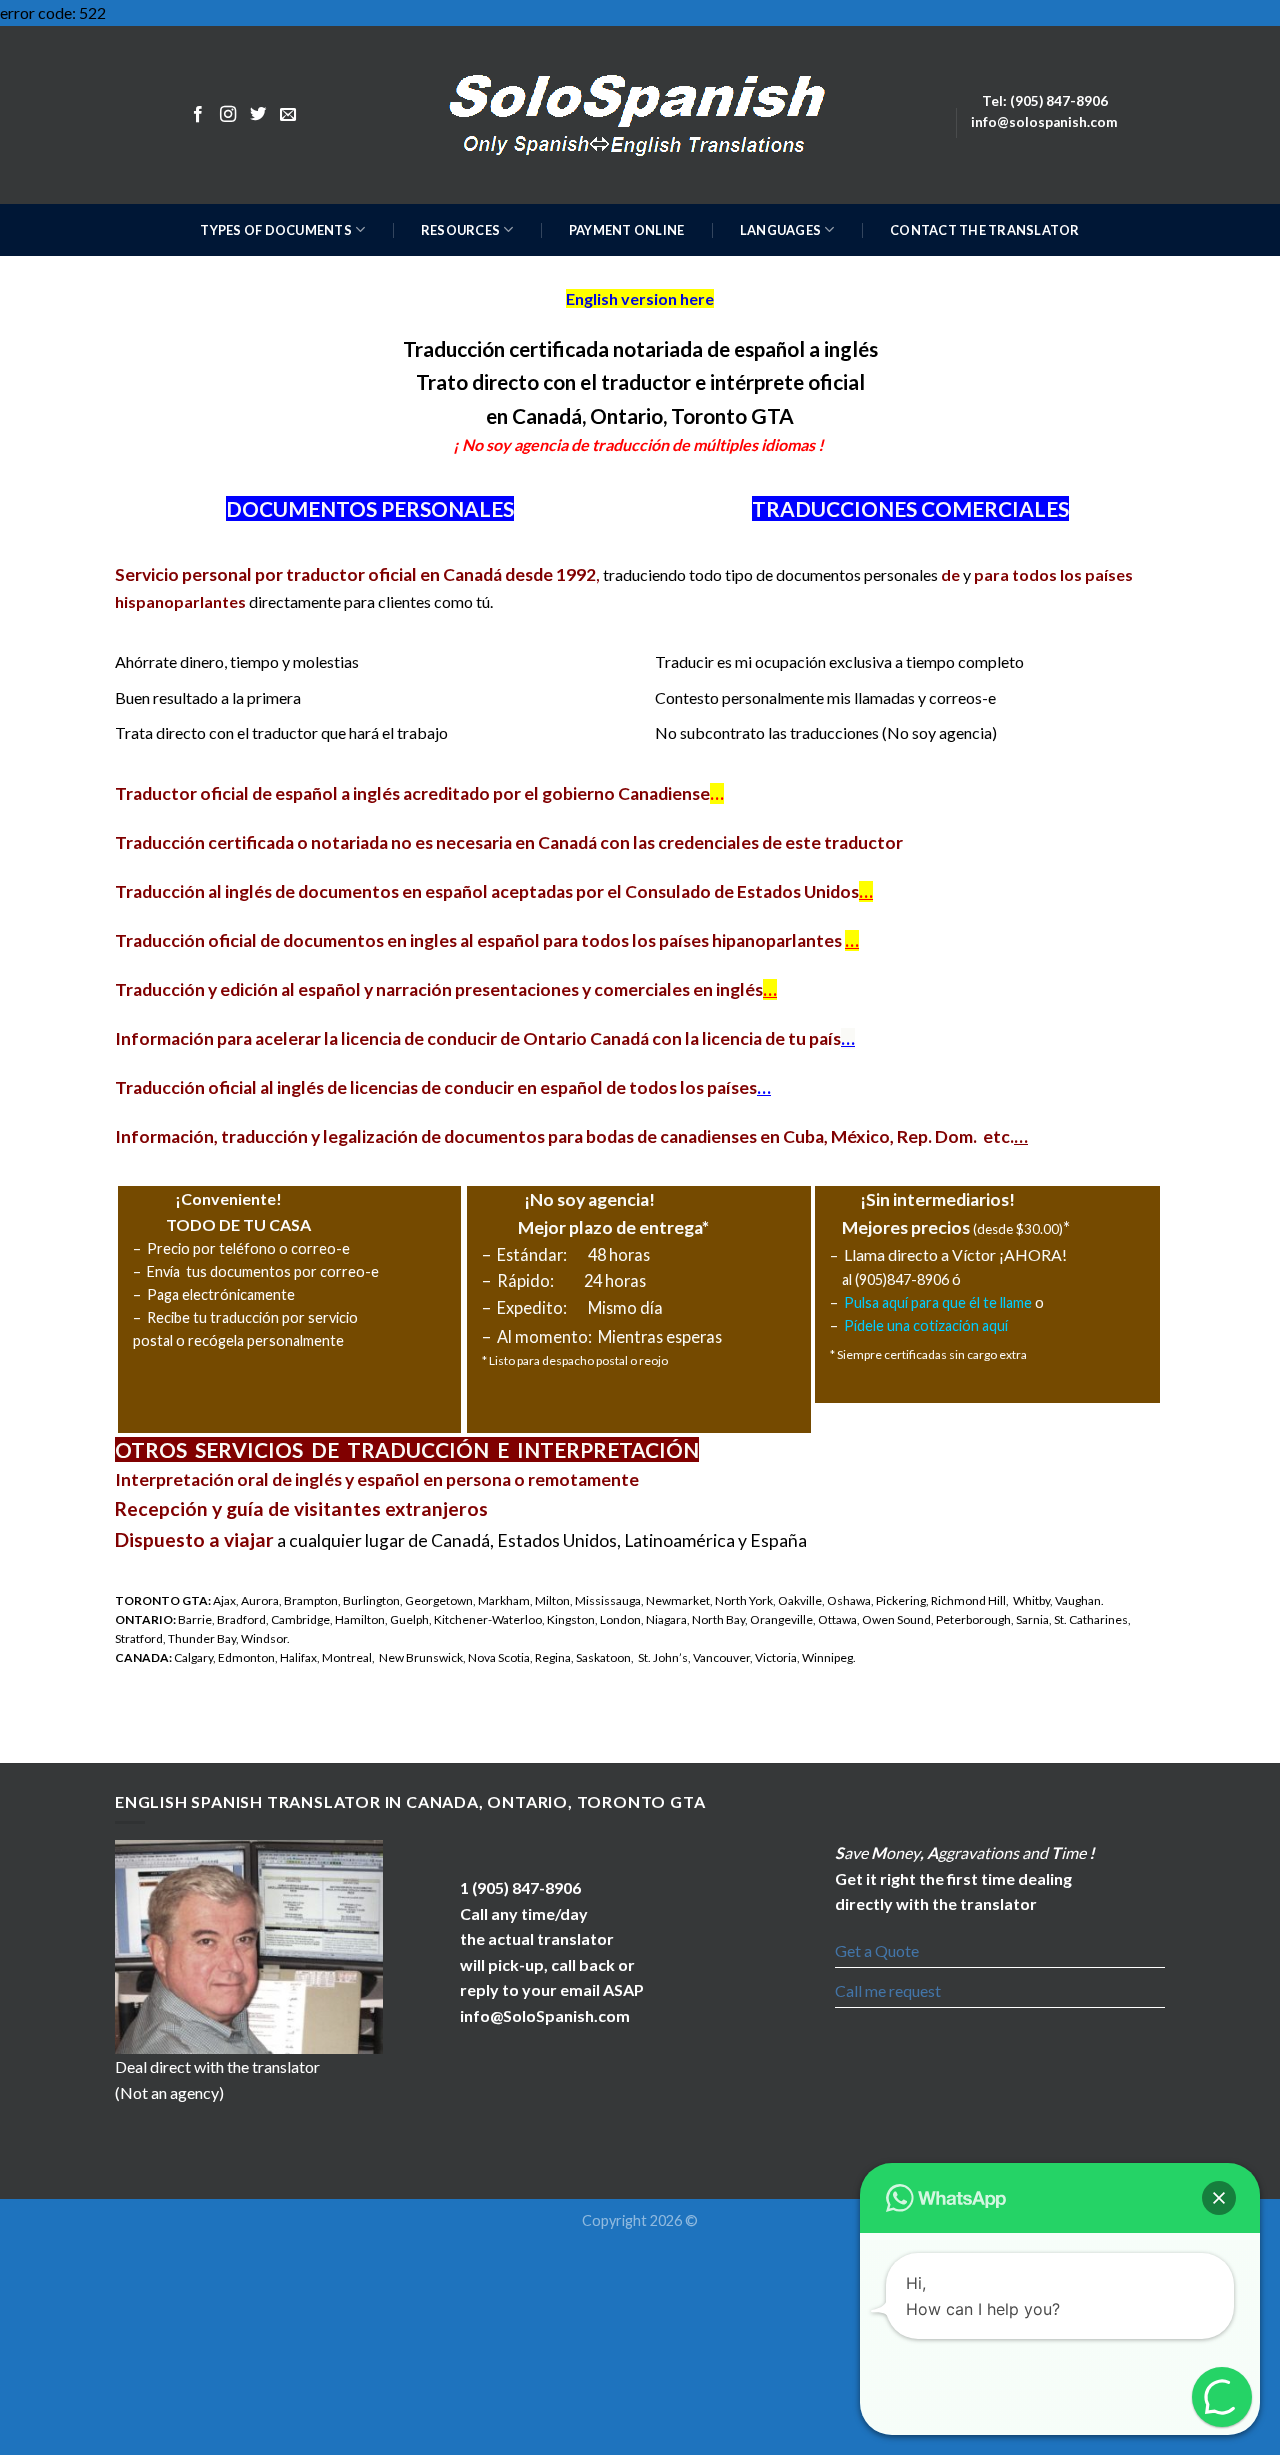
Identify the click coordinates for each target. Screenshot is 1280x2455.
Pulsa (861, 1302)
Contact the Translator (985, 230)
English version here (640, 298)
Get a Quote (877, 1950)
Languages (780, 230)
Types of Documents (276, 230)
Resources (460, 230)
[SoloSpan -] (640, 114)
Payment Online (627, 230)
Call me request (888, 1990)
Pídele (864, 1325)
